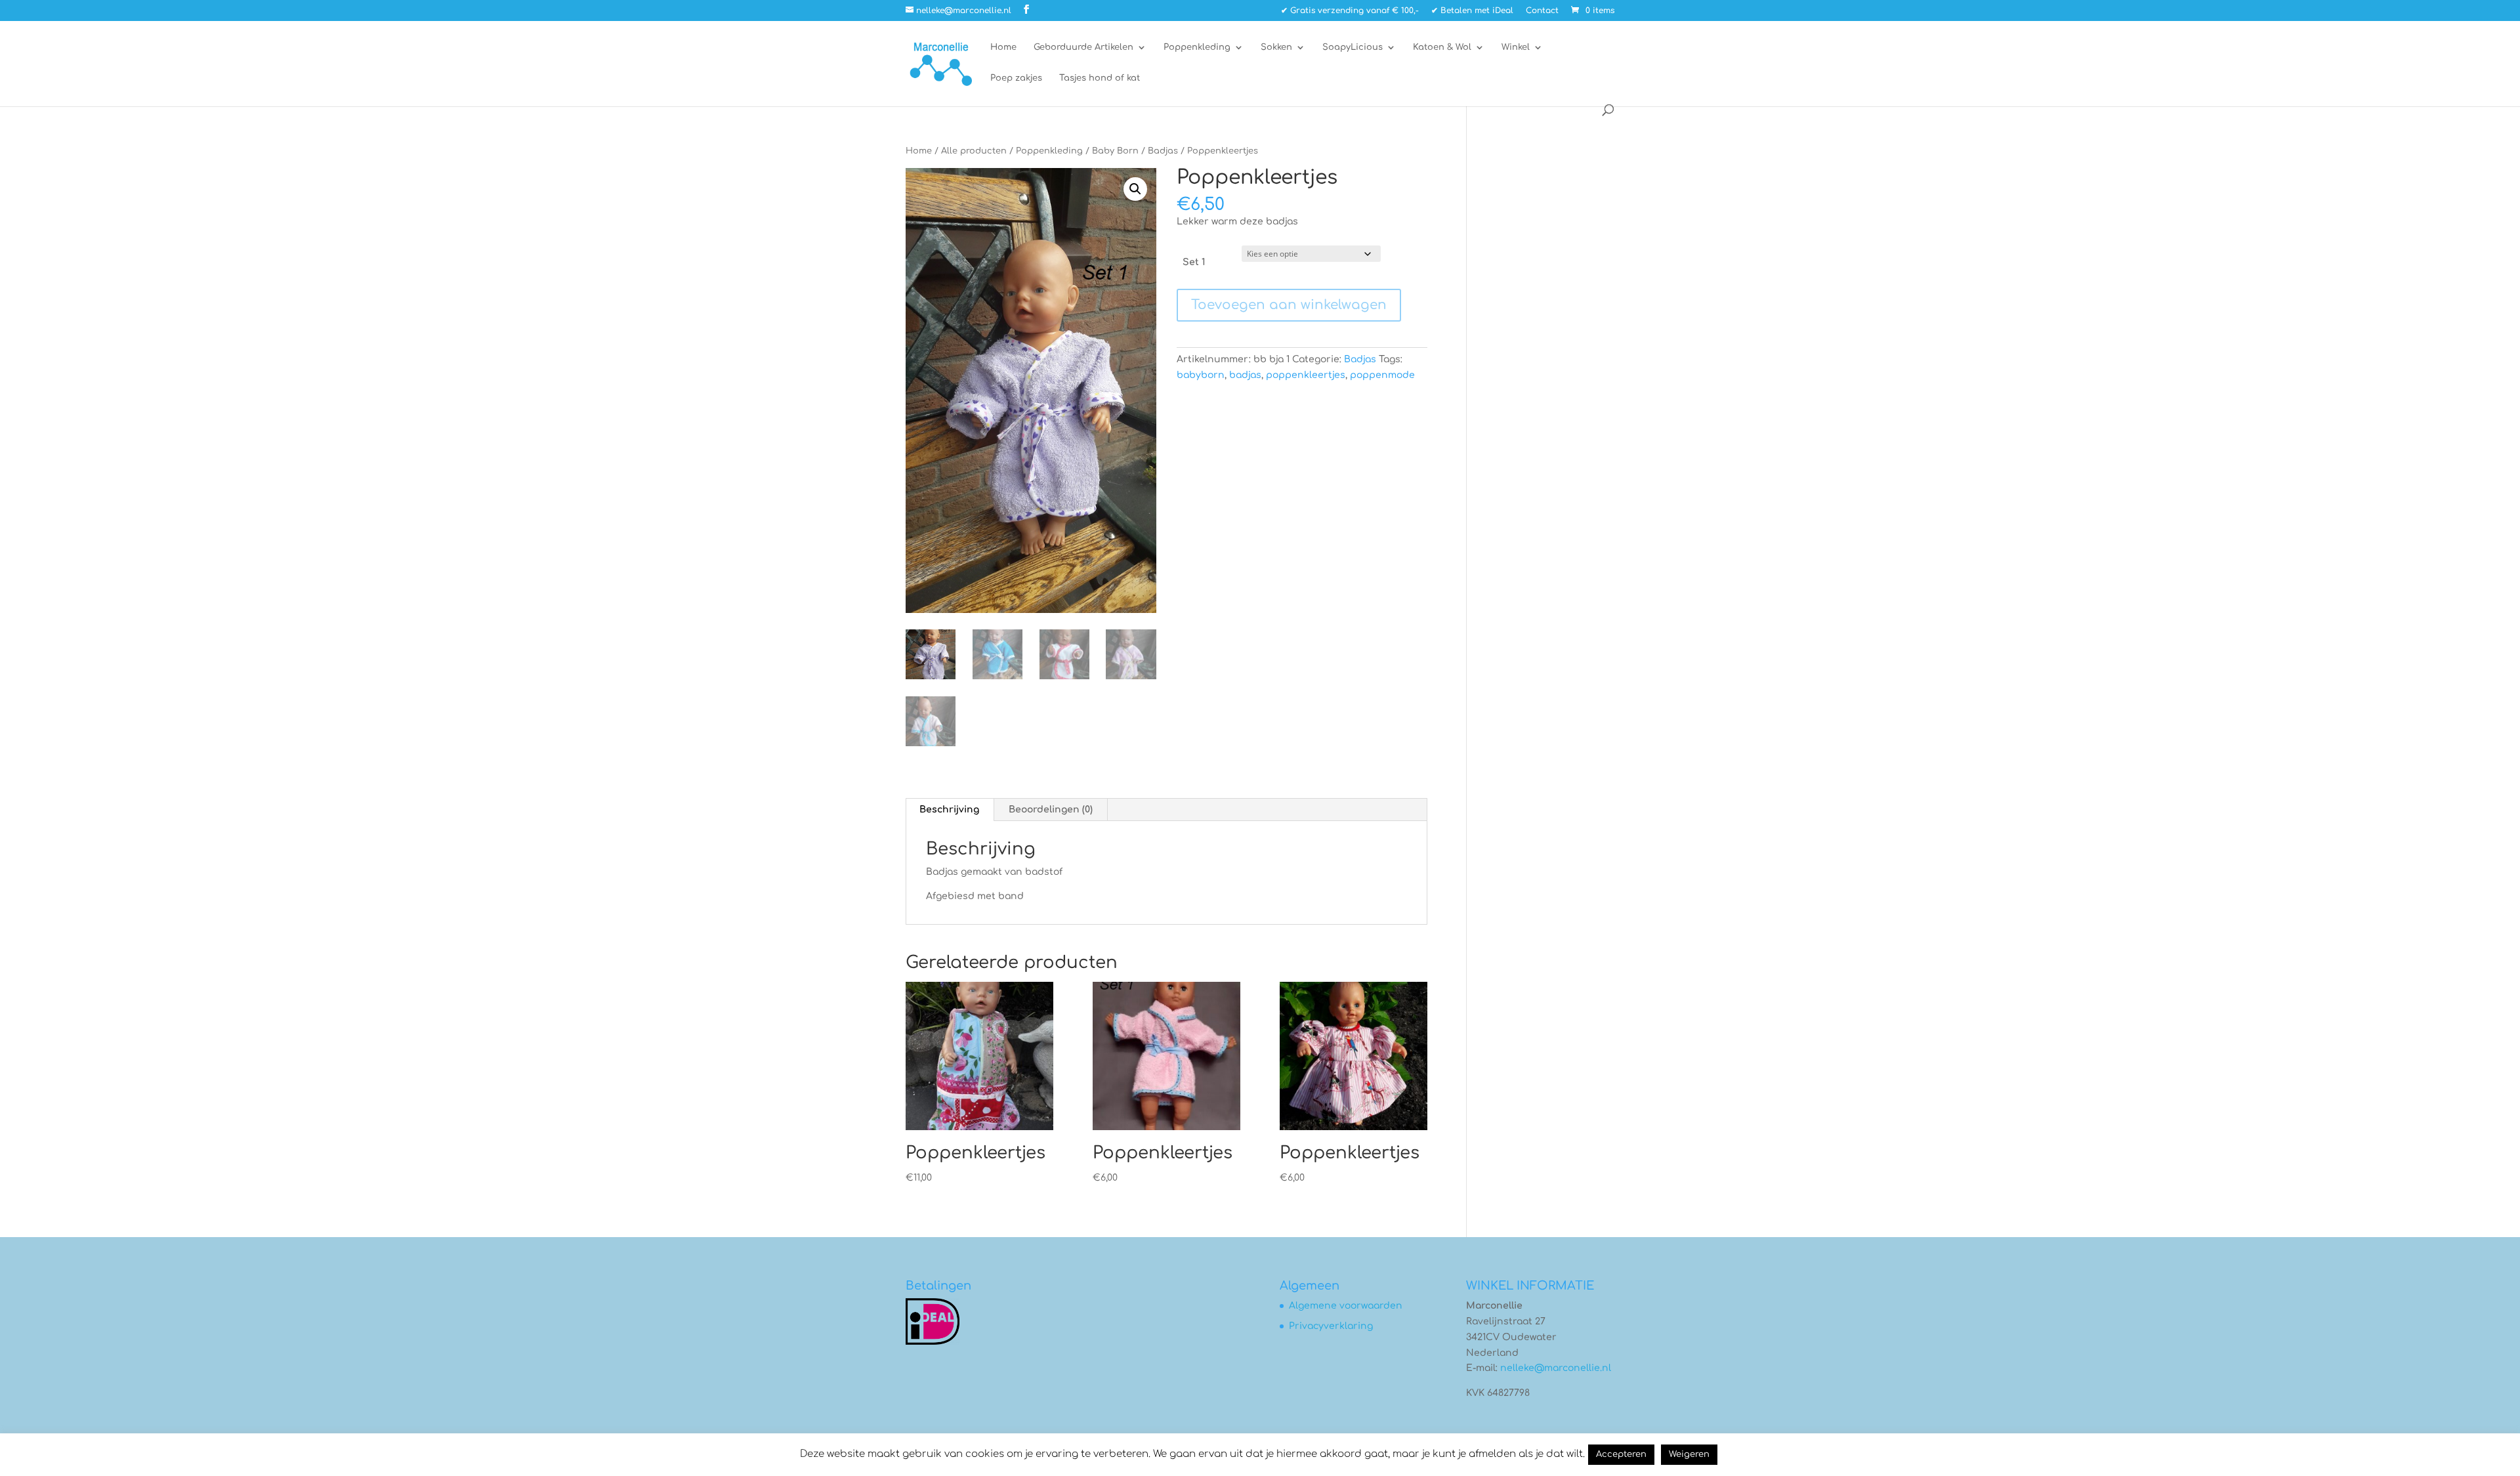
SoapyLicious (1353, 47)
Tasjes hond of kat (1100, 78)
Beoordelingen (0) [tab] (1051, 810)
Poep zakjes (1016, 78)
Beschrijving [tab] (949, 810)
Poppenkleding (1197, 47)
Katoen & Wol (1442, 47)
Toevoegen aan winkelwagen (1289, 305)
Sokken (1276, 47)
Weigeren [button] (1689, 1454)
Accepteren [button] (1621, 1454)
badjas (1245, 375)
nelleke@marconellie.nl (1556, 1368)
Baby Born (1115, 151)
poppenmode (1382, 375)
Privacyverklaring (1331, 1326)
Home (1003, 47)
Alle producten (974, 151)
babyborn (1201, 375)
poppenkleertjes (1306, 375)
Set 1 (1194, 262)
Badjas (1163, 151)
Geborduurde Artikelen (1083, 47)
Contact (1542, 11)
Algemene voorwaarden (1346, 1306)
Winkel (1516, 47)
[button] (1135, 189)
